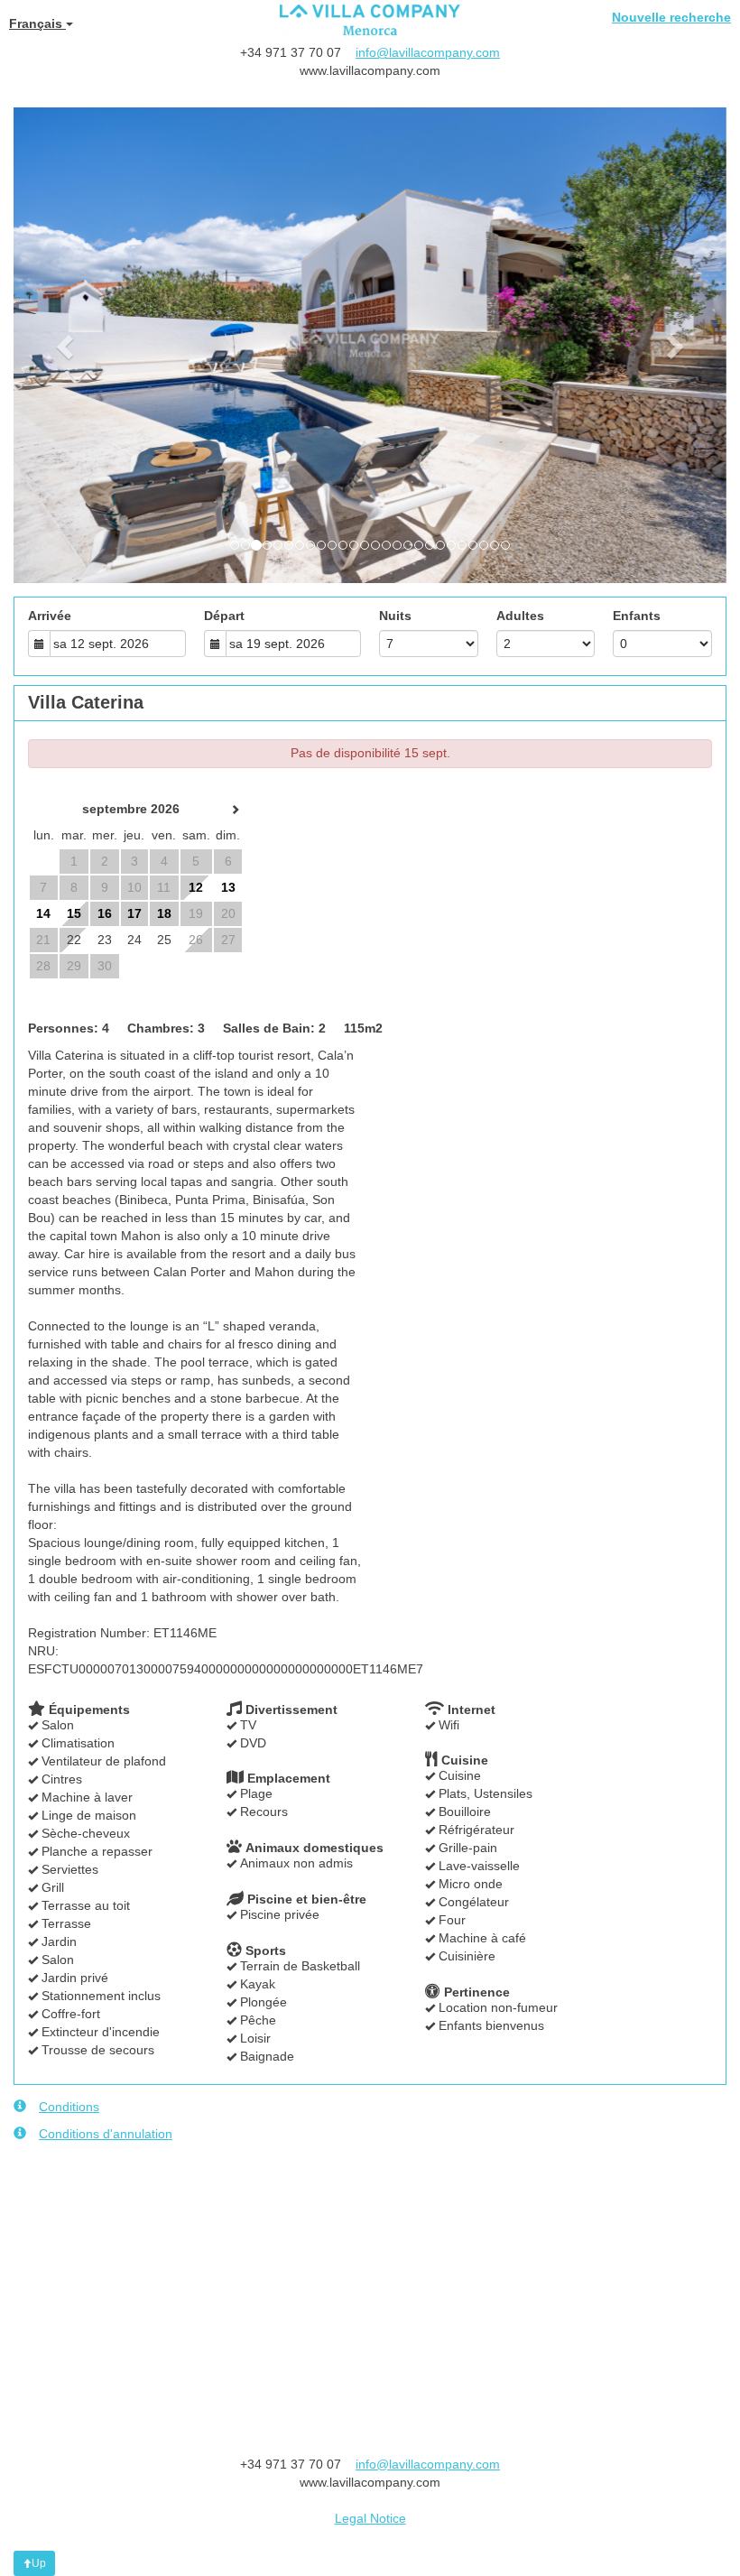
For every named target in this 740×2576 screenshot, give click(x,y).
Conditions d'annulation (106, 2134)
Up (39, 2563)
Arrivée (50, 616)
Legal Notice (370, 2518)
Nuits (395, 616)
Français (37, 23)
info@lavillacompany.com (428, 52)
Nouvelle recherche (671, 17)
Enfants (637, 616)
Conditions (69, 2107)
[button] (67, 345)
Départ (224, 616)
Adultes (520, 616)
